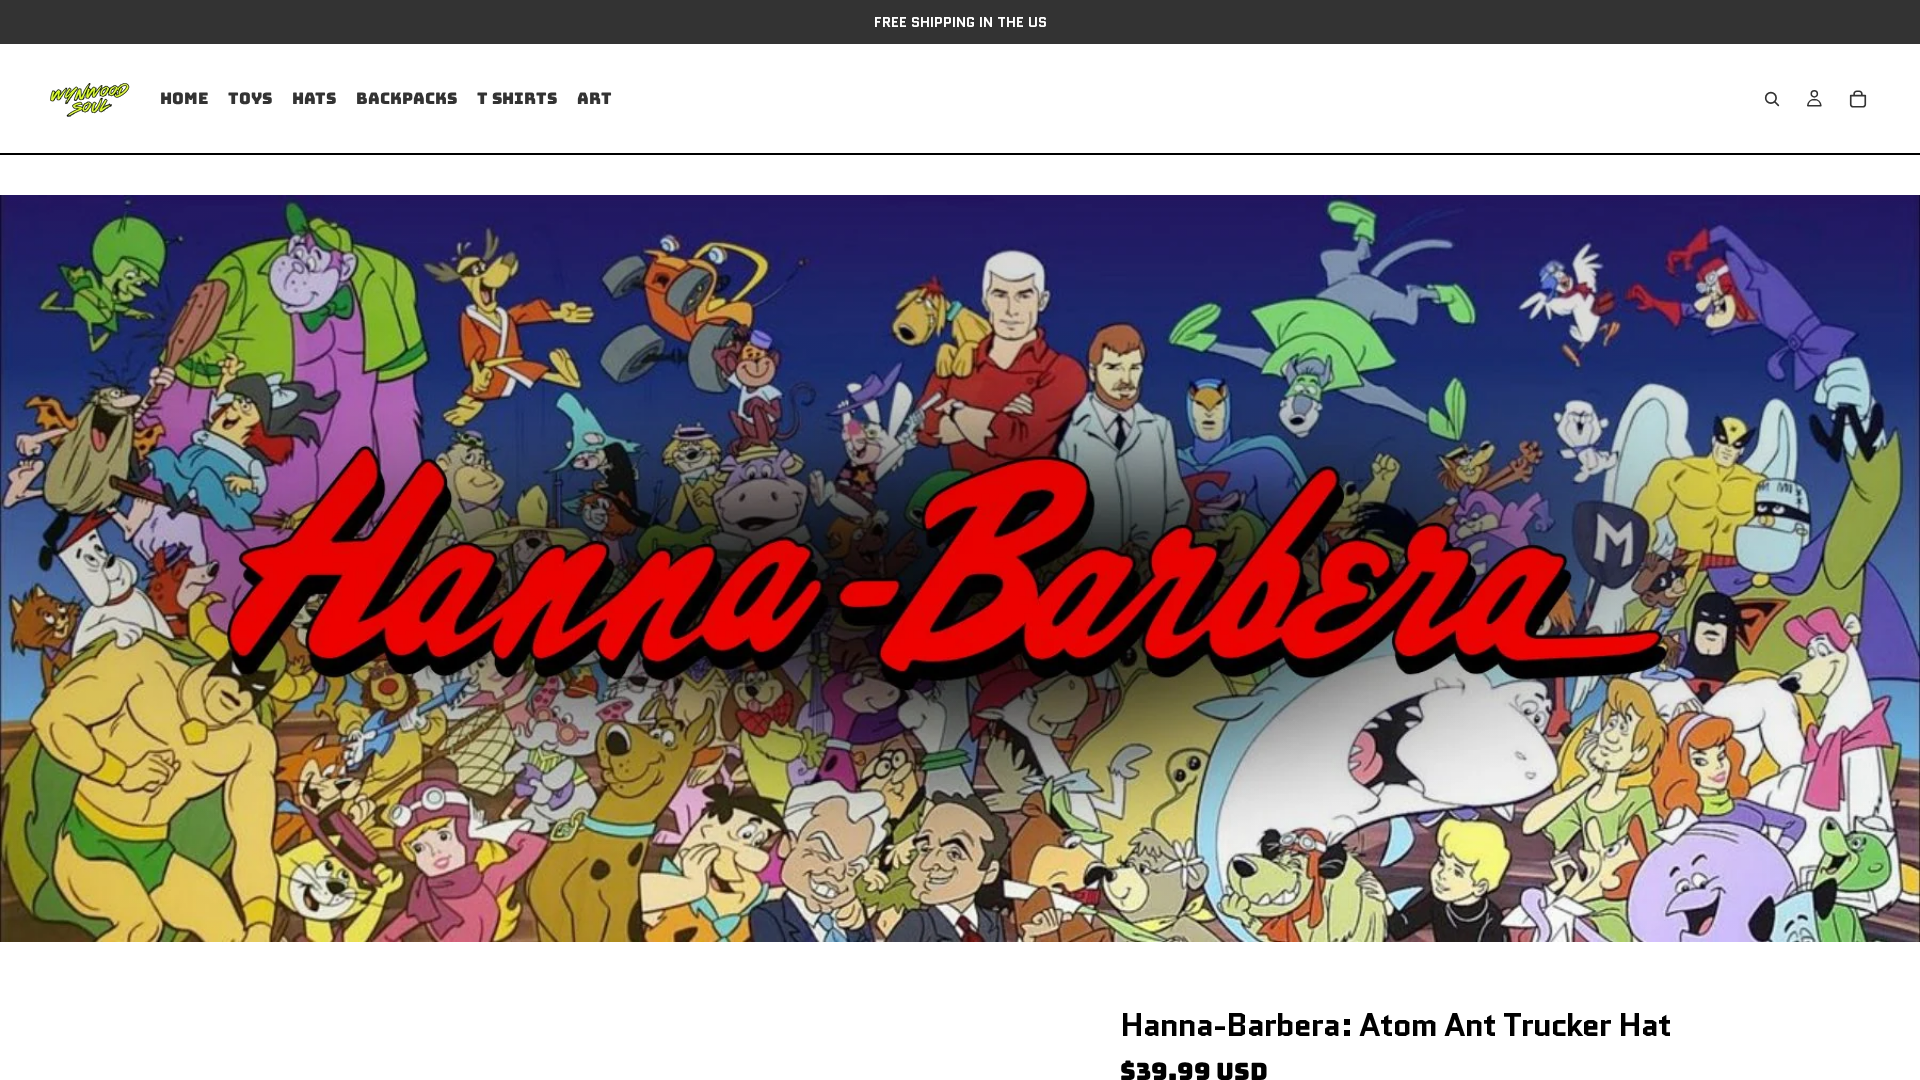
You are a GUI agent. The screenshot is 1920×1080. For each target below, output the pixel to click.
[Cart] (1858, 99)
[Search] (1772, 99)
